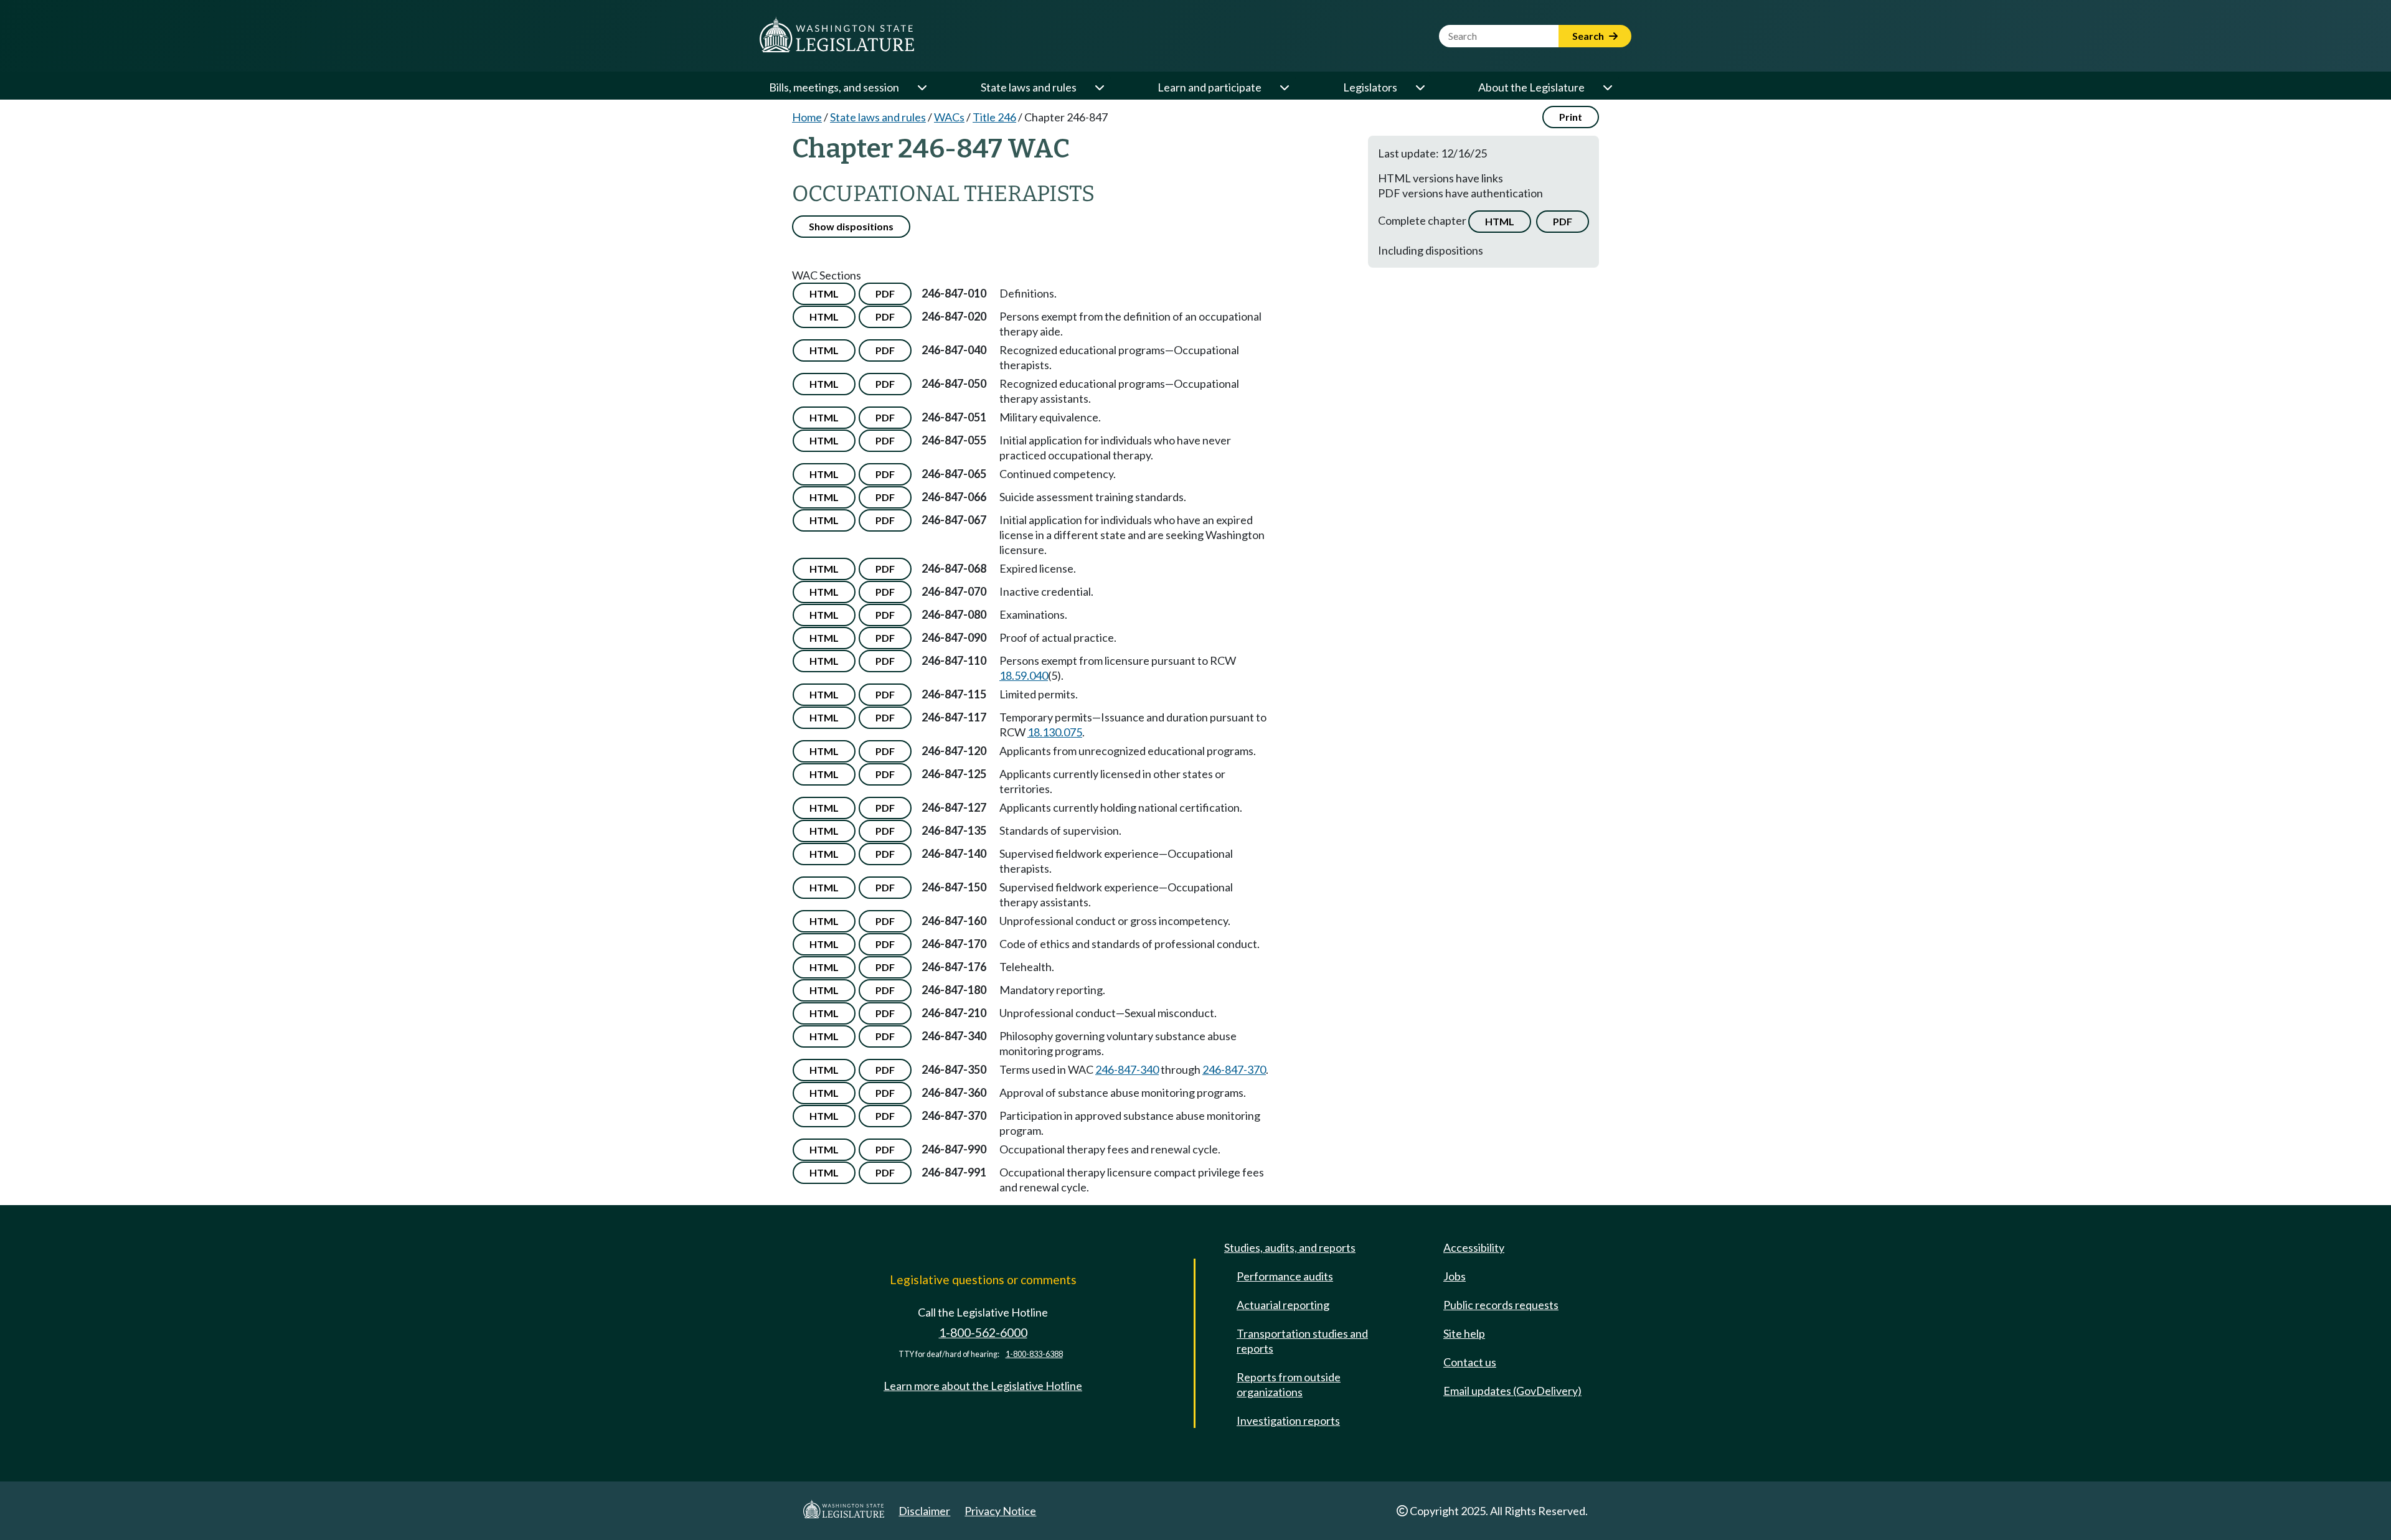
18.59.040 (1024, 675)
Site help (1464, 1333)
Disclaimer (924, 1511)
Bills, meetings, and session (834, 87)
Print (1571, 117)
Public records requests (1501, 1305)
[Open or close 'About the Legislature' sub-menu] (1607, 87)
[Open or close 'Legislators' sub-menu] (1420, 87)
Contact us (1470, 1362)
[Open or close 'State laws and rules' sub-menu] (1099, 87)
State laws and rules (1029, 87)
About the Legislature (1531, 87)
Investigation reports (1288, 1420)
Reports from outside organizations (1289, 1384)
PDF (1563, 221)
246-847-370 (1234, 1069)
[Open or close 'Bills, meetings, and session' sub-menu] (922, 87)
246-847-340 (1127, 1069)
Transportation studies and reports (1302, 1341)
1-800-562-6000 (983, 1332)
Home (807, 117)
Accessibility (1474, 1247)
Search (1589, 36)
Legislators (1370, 87)
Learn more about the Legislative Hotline (983, 1386)
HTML (1500, 221)
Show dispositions (851, 226)
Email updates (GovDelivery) (1512, 1391)
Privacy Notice (1000, 1511)
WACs (949, 117)
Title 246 (994, 117)
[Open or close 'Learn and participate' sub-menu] (1284, 87)
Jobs (1455, 1276)
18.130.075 (1055, 732)
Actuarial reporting (1283, 1305)
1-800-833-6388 (1034, 1354)
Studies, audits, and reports (1290, 1247)
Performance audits (1285, 1276)
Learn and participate (1210, 87)
